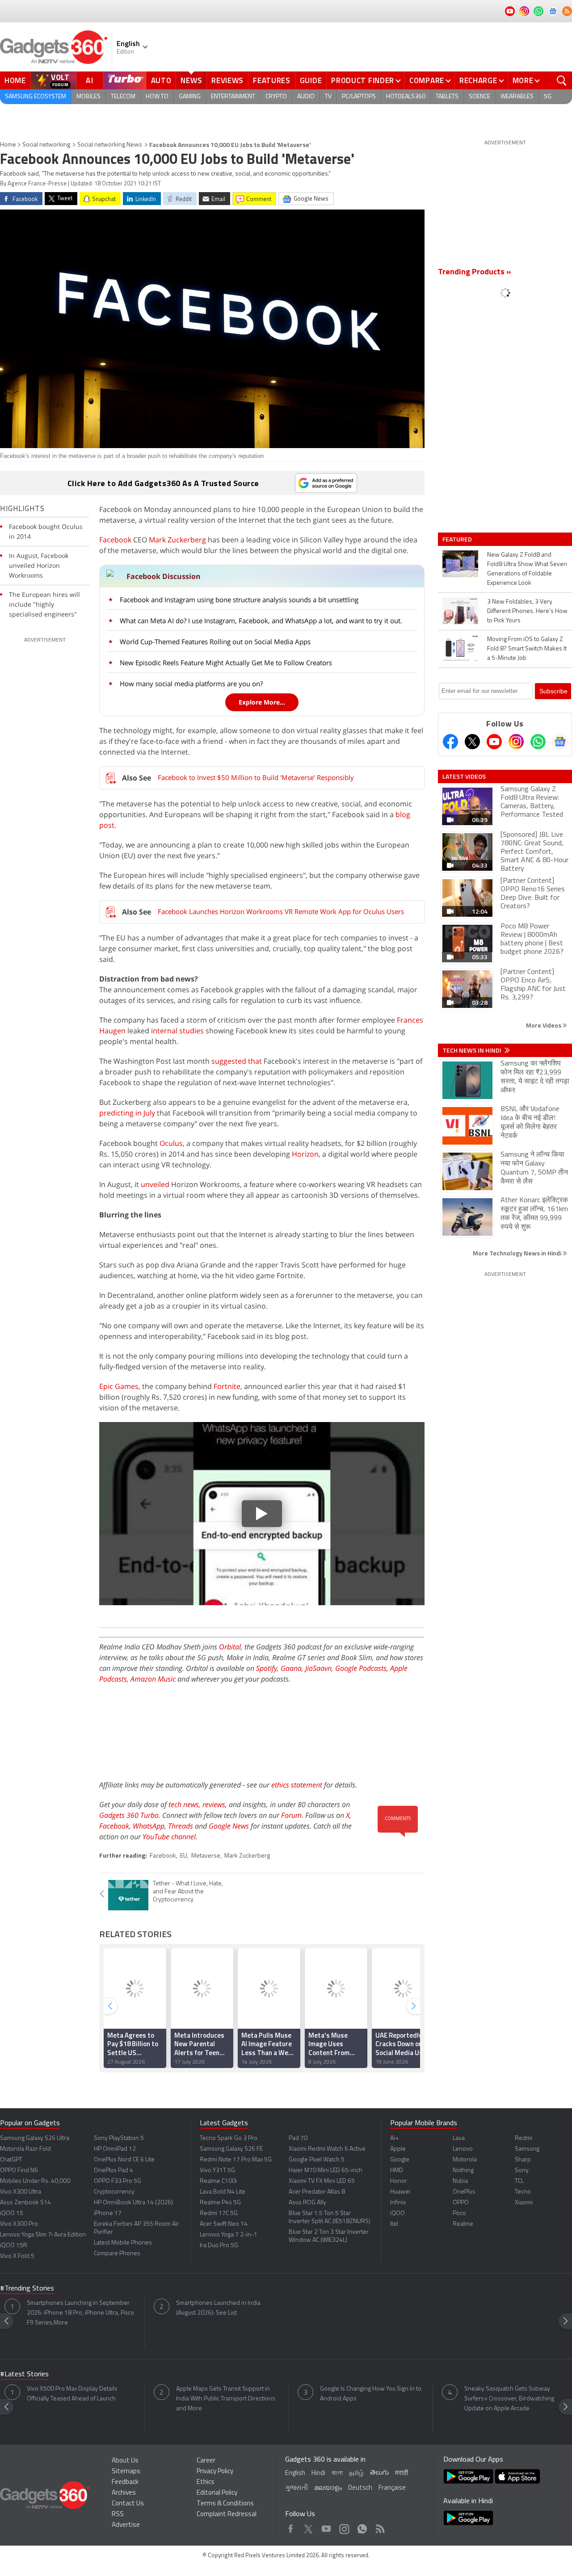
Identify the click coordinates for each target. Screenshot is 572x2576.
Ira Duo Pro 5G (219, 2246)
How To (157, 97)
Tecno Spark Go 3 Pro (229, 2138)
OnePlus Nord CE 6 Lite (124, 2160)
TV (328, 97)
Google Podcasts (361, 1668)
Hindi (318, 2473)
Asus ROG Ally (307, 2203)
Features (272, 80)
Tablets (447, 97)
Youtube (326, 2527)
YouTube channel (169, 1837)
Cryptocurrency (114, 2192)
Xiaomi (524, 2203)
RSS (118, 2515)
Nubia (460, 2181)
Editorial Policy (217, 2493)
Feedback (125, 2482)
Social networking (46, 145)
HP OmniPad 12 (115, 2149)
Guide (311, 80)
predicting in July (127, 1113)
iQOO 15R (14, 2246)
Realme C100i (218, 2181)
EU (184, 1856)
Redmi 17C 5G (219, 2213)
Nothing (463, 2171)
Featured (458, 539)
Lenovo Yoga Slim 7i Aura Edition (43, 2235)
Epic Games (119, 1386)
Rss (379, 2527)
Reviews (227, 80)
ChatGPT (11, 2160)
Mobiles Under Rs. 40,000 (35, 2181)
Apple (398, 2149)
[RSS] (567, 11)
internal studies (177, 1031)
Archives (124, 2493)
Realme (463, 2224)
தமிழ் (356, 2473)
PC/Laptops (359, 97)
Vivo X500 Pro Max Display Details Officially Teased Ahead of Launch (72, 2394)
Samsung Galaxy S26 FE (231, 2149)
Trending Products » (475, 273)
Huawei (400, 2192)
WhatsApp (149, 1826)
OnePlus (464, 2192)
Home (15, 80)
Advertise (126, 2525)
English (295, 2473)
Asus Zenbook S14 (25, 2203)
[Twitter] (472, 742)
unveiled (155, 1184)
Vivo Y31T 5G (217, 2171)
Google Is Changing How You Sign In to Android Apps (371, 2394)
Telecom (123, 97)
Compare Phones (117, 2254)
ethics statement (297, 1785)
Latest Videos (464, 776)
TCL (519, 2181)
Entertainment (233, 97)
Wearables (517, 97)
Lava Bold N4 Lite (223, 2192)
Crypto (276, 97)
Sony (522, 2171)
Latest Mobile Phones (123, 2243)
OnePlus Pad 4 (114, 2171)
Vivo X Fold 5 (17, 2256)
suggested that (237, 1061)
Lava (459, 2138)
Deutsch (360, 2488)
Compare (427, 80)
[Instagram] (516, 742)
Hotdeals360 (406, 97)
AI (90, 80)
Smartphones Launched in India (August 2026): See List (218, 2308)
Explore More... (262, 702)
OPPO (461, 2203)
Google (400, 2160)
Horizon (305, 1154)
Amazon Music (153, 1679)
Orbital (230, 1647)
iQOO (397, 2213)
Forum (291, 1815)
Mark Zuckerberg (177, 540)
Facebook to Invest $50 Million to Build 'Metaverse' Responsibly (256, 777)
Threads (181, 1826)
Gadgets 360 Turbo (129, 1815)
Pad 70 (298, 2138)
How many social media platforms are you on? (191, 684)
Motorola (465, 2160)
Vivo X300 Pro (19, 2224)
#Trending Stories (27, 2289)
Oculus (171, 1143)
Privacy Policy (215, 2472)
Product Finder (363, 80)
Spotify (267, 1668)
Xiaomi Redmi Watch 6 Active (327, 2149)
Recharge (478, 80)
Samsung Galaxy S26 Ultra (35, 2138)
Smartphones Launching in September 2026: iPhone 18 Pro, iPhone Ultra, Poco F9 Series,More (80, 2313)
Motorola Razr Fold (25, 2149)
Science (479, 97)
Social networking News (110, 145)
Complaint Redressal (227, 2515)
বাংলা (337, 2473)
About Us (125, 2461)
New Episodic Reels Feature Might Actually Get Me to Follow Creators (226, 663)
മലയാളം (328, 2488)
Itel (394, 2224)
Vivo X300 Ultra (21, 2192)
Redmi (524, 2138)
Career (206, 2461)
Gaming (190, 97)
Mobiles (88, 97)
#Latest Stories (24, 2375)
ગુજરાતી (297, 2488)
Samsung (527, 2149)
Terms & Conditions (225, 2504)
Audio (306, 97)
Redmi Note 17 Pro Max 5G (236, 2160)
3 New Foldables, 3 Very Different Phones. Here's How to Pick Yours (527, 611)
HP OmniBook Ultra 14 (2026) (133, 2203)
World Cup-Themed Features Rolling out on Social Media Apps (215, 642)
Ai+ (394, 2138)
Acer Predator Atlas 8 (317, 2192)
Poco (459, 2213)
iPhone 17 (108, 2213)
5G (548, 97)
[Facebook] (450, 742)
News (191, 80)
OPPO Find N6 (19, 2171)
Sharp (523, 2160)
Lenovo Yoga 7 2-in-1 (229, 2235)
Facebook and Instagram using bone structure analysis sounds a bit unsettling (239, 600)
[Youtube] (494, 742)
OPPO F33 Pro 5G (118, 2181)
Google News (229, 1826)
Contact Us (128, 2504)
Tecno (523, 2192)
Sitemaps (126, 2472)
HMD (397, 2171)
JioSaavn (318, 1668)
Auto (161, 80)
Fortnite (227, 1386)
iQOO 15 (12, 2213)
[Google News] (560, 742)
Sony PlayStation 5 (119, 2138)
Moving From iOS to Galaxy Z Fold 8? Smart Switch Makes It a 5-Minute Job (527, 649)
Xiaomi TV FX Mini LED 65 (322, 2181)
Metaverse (206, 1856)
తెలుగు (379, 2473)
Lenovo (463, 2149)
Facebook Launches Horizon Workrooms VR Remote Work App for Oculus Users (281, 911)
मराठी (402, 2473)
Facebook (115, 540)
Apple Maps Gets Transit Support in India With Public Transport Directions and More (226, 2399)
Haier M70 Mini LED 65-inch (326, 2171)
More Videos (544, 1025)
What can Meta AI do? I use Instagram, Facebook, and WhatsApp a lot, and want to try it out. (261, 621)
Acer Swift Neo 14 (224, 2224)
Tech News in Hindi (473, 1050)
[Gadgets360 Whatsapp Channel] (538, 742)
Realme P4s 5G (220, 2203)
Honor (399, 2181)
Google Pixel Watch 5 (317, 2160)
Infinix (398, 2203)
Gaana (291, 1668)
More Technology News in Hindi (518, 1253)
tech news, (185, 1804)
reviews (214, 1804)
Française (392, 2488)
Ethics (206, 2482)
